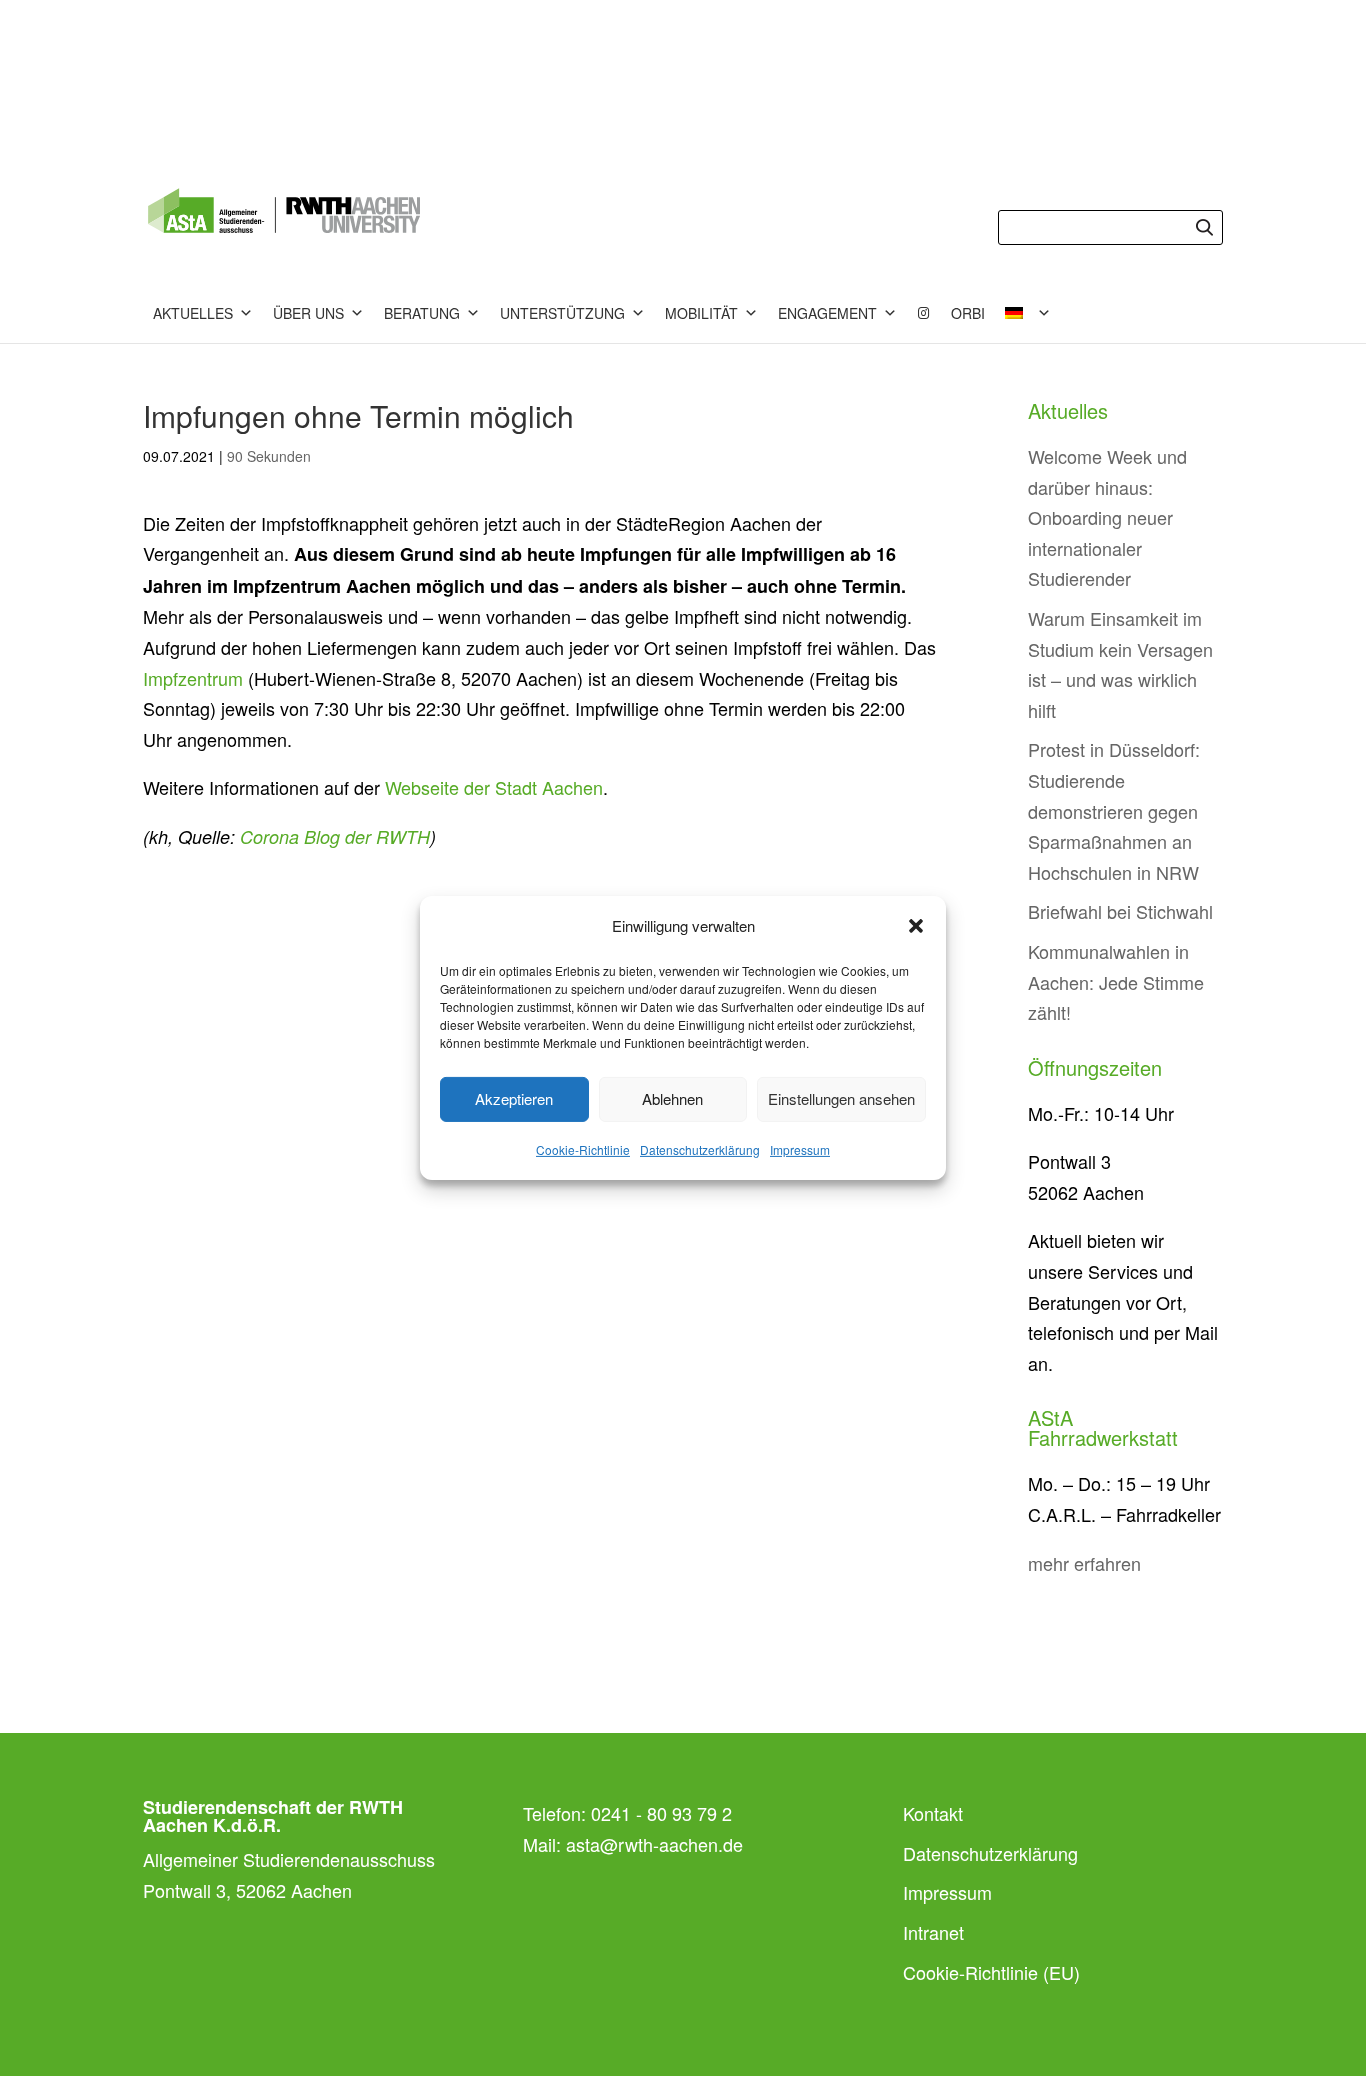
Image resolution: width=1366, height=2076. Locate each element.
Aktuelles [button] (193, 313)
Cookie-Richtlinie (583, 1149)
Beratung (422, 313)
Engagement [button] (827, 313)
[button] (916, 926)
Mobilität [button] (701, 313)
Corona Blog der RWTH (335, 836)
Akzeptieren (514, 1098)
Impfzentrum (193, 678)
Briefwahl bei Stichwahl (1120, 911)
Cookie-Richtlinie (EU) (991, 1972)
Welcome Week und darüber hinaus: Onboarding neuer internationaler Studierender (1107, 517)
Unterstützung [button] (562, 313)
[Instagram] (924, 313)
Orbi (968, 313)
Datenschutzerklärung (700, 1149)
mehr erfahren (1084, 1563)
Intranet (933, 1932)
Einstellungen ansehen (841, 1098)
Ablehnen (672, 1098)
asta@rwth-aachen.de (654, 1844)
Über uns (308, 313)
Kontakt (933, 1813)
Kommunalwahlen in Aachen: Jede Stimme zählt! (1116, 981)
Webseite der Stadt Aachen (494, 787)
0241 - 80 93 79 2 (661, 1813)
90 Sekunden (269, 456)
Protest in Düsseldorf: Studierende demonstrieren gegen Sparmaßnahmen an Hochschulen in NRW (1114, 810)
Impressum (800, 1149)
